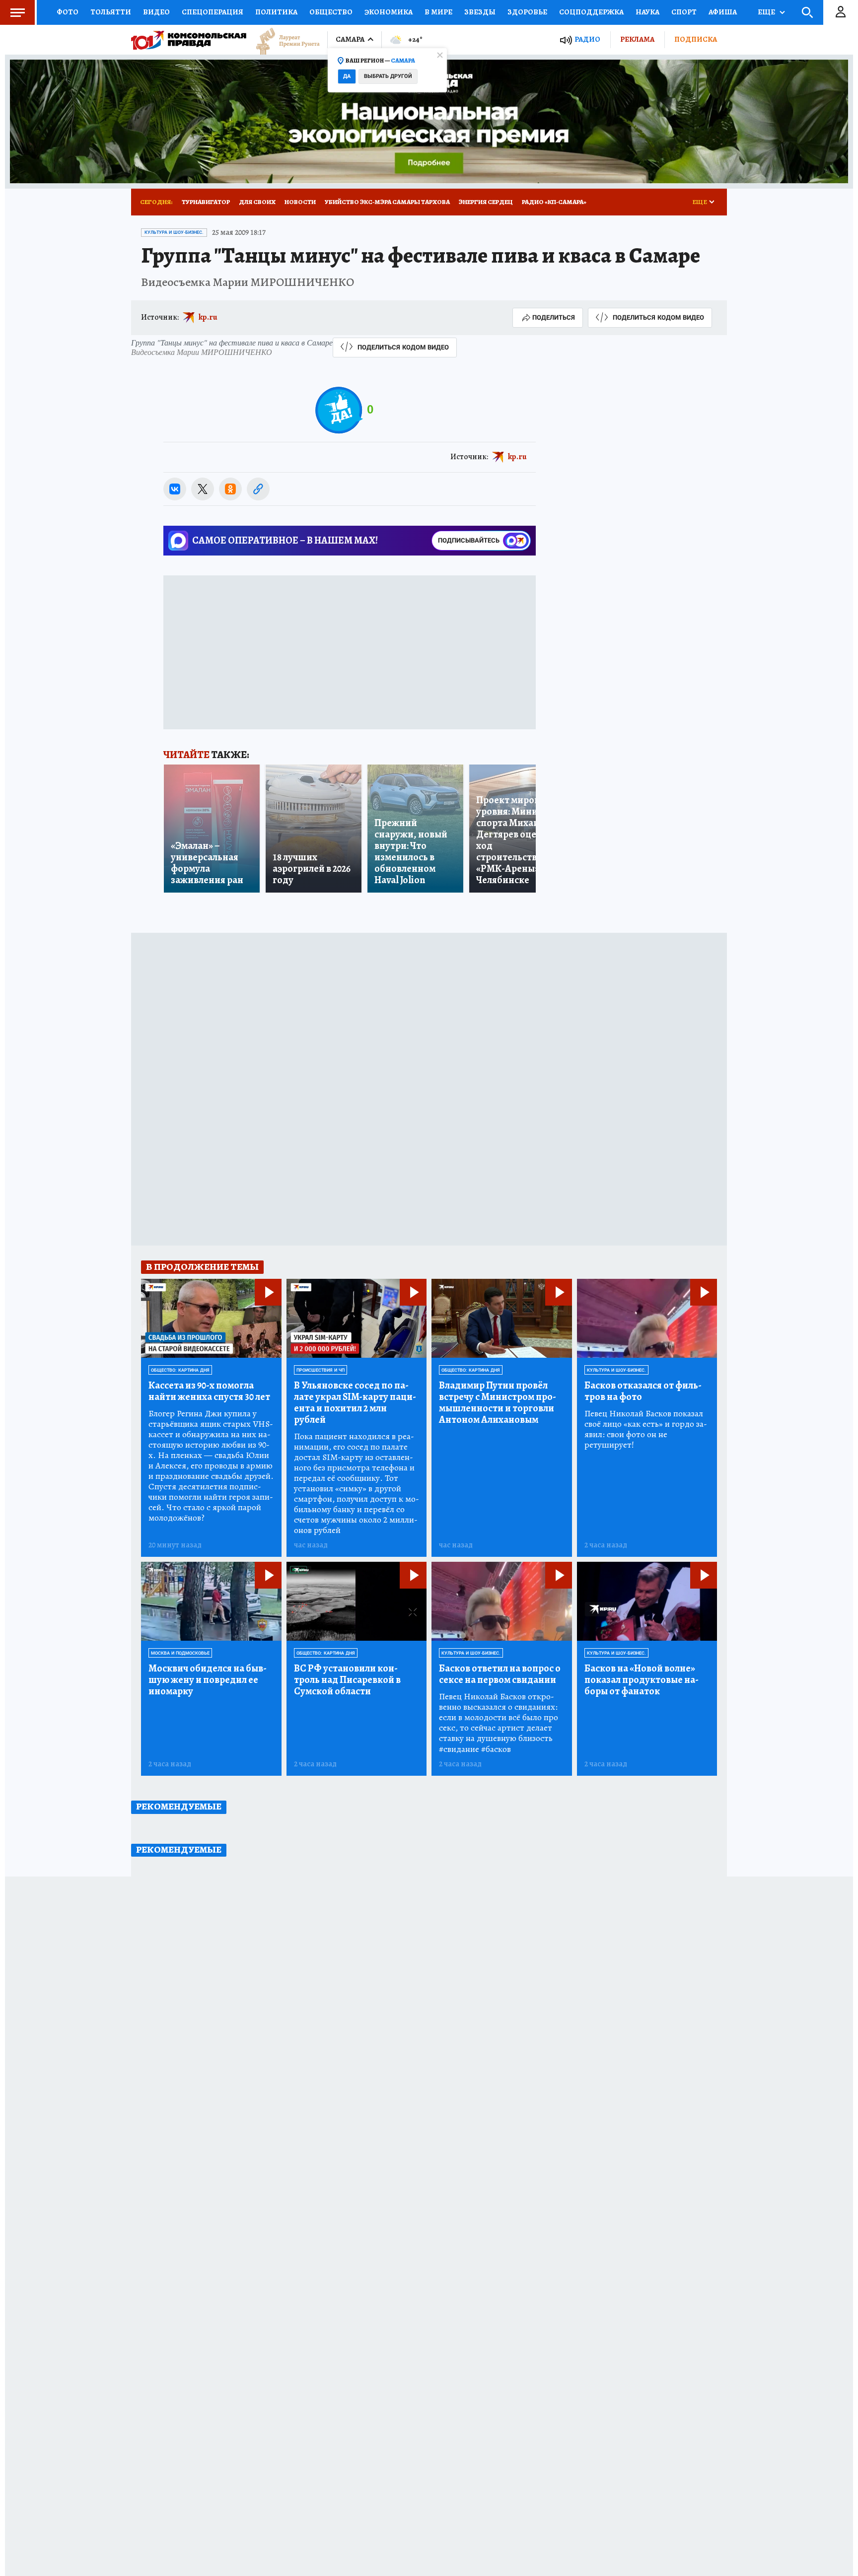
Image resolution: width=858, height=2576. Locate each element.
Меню (17, 12)
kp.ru (208, 317)
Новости (300, 202)
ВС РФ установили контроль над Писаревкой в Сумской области (347, 1680)
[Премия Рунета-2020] (283, 40)
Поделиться (554, 317)
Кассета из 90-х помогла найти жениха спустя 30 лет (209, 1391)
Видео (156, 12)
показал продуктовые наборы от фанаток (642, 1680)
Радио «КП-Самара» (554, 202)
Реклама (637, 39)
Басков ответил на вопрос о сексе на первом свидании (500, 1674)
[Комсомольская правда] (189, 40)
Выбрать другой (388, 76)
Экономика (389, 12)
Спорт (684, 12)
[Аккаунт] (841, 12)
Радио (587, 39)
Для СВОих (257, 202)
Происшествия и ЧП (321, 1370)
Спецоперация (213, 12)
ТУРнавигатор (206, 202)
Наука (647, 12)
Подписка (696, 39)
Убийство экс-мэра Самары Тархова (387, 202)
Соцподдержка (591, 12)
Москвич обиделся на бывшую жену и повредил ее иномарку (208, 1680)
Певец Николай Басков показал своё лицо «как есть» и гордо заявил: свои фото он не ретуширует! (646, 1429)
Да (347, 76)
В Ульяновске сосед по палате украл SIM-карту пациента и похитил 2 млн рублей (355, 1402)
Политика (276, 12)
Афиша (723, 12)
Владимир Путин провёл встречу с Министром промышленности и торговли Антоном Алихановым (498, 1402)
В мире (438, 12)
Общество (331, 12)
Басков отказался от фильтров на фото (643, 1391)
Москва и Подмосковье (180, 1653)
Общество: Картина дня (180, 1370)
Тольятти (111, 12)
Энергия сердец (486, 202)
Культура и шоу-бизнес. (174, 232)
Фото (68, 12)
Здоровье (527, 12)
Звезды (480, 12)
